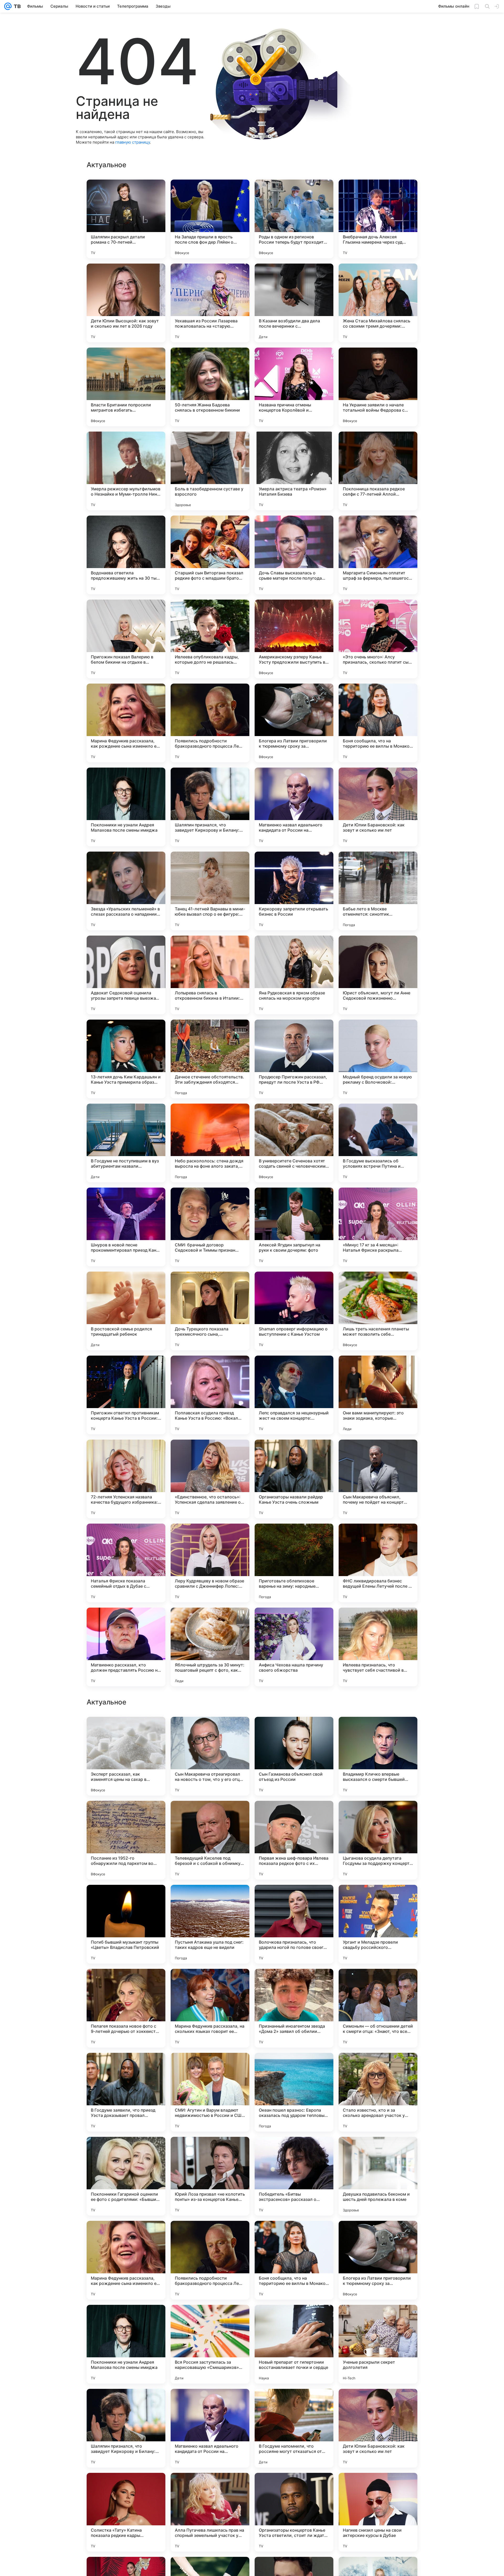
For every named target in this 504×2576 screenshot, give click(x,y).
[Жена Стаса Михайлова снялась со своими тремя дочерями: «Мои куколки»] (378, 303)
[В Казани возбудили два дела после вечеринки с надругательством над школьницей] (294, 303)
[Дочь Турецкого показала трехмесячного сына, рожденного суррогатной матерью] (210, 1311)
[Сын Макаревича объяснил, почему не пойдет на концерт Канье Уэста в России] (378, 1479)
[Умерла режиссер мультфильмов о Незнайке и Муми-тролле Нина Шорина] (126, 471)
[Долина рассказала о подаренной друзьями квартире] (210, 1815)
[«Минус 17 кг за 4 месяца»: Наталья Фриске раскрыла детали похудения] (378, 1227)
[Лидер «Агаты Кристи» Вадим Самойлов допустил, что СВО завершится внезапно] (378, 1731)
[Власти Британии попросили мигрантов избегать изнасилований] (126, 387)
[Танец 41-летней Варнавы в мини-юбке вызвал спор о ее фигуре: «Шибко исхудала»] (210, 891)
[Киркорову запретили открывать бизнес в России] (294, 891)
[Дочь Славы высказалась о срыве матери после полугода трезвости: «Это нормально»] (294, 555)
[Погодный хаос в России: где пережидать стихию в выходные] (378, 1899)
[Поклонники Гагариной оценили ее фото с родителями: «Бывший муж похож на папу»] (126, 2512)
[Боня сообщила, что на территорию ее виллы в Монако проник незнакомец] (378, 723)
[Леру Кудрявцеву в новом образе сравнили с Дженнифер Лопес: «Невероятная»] (210, 1563)
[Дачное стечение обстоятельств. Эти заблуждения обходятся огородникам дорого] (210, 1059)
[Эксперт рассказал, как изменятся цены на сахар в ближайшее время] (126, 2092)
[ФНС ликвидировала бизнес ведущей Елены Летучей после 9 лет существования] (378, 1563)
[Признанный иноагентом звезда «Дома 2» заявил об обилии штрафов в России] (294, 2344)
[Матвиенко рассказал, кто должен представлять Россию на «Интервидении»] (126, 1647)
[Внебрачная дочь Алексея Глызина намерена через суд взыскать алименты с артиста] (378, 219)
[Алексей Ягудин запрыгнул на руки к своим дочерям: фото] (294, 1227)
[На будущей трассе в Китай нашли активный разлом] (378, 1983)
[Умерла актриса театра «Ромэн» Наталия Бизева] (294, 471)
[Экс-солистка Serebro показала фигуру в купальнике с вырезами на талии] (210, 1731)
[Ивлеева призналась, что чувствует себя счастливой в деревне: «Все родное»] (378, 1647)
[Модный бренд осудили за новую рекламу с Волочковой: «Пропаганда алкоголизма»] (378, 1059)
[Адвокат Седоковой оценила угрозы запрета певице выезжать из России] (126, 975)
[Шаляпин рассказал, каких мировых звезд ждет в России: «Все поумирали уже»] (378, 1815)
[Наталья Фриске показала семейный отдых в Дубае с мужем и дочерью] (126, 1563)
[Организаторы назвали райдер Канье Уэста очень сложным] (294, 1479)
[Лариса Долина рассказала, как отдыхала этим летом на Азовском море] (126, 1983)
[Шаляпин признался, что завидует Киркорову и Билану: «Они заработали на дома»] (210, 807)
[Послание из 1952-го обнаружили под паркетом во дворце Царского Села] (126, 2176)
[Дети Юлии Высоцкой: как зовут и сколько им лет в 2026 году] (126, 303)
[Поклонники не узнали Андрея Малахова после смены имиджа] (126, 807)
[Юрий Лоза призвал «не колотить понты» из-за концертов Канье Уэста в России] (210, 2512)
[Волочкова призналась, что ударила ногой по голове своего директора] (294, 2260)
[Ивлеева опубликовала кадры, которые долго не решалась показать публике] (210, 639)
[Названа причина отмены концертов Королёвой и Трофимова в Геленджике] (294, 387)
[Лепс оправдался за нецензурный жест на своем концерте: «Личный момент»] (294, 1395)
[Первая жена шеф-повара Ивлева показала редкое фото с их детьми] (294, 2176)
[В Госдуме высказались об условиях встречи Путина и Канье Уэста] (378, 1143)
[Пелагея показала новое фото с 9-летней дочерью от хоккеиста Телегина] (126, 2344)
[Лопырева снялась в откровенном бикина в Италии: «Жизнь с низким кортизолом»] (210, 975)
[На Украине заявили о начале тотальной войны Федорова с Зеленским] (378, 387)
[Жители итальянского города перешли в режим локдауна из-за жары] (294, 1731)
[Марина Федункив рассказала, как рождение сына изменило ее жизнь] (126, 723)
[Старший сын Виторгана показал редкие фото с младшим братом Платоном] (210, 555)
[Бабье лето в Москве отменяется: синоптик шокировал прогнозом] (378, 891)
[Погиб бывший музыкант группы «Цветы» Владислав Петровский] (126, 2260)
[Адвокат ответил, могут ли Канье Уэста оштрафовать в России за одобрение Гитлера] (126, 1899)
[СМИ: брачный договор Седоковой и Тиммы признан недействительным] (210, 1227)
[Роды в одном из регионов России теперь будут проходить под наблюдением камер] (294, 219)
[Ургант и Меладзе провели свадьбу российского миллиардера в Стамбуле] (378, 2260)
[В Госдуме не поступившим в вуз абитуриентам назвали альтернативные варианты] (126, 1143)
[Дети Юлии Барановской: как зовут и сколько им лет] (378, 807)
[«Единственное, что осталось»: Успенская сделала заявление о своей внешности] (210, 1479)
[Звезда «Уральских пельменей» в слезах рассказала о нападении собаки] (126, 891)
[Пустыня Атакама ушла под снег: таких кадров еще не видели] (210, 2260)
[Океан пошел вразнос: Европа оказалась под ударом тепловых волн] (294, 2428)
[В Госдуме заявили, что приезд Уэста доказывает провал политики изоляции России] (126, 2428)
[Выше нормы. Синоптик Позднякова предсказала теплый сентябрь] (126, 1731)
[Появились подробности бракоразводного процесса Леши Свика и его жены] (210, 723)
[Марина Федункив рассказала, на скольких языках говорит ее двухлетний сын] (210, 2344)
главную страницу (133, 142)
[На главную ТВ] (16, 6)
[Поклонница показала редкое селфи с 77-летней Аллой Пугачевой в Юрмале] (378, 471)
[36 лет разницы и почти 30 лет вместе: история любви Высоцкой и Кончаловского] (126, 1815)
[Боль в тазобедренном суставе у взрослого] (210, 471)
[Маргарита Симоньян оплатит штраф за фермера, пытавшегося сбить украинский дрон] (378, 555)
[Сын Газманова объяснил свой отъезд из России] (294, 2092)
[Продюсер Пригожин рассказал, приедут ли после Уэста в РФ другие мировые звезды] (294, 1059)
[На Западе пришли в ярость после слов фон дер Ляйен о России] (210, 219)
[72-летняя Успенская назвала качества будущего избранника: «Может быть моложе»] (126, 1479)
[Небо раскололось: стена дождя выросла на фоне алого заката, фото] (210, 1143)
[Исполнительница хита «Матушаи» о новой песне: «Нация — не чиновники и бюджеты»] (210, 1983)
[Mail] (8, 6)
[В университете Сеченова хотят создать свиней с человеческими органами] (294, 1143)
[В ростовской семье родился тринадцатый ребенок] (126, 1311)
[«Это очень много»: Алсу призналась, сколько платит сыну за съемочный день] (378, 639)
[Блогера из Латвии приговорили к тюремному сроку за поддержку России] (294, 723)
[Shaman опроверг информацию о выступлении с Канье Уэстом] (294, 1311)
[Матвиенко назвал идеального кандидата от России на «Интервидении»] (294, 807)
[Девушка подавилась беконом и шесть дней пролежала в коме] (378, 2512)
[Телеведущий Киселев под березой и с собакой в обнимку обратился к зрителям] (210, 2176)
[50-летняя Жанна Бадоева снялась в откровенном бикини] (210, 387)
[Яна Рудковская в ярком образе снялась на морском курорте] (294, 975)
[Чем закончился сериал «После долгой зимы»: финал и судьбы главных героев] (294, 1983)
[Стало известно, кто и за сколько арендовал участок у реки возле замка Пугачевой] (378, 2428)
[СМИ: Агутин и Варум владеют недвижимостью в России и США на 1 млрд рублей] (210, 2428)
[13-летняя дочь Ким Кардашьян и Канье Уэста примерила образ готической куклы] (126, 1059)
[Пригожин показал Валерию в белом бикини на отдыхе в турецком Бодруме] (126, 639)
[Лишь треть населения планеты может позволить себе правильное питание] (378, 1311)
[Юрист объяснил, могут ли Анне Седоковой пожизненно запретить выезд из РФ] (378, 975)
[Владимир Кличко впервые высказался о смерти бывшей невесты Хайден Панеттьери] (378, 2092)
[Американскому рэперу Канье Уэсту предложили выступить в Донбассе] (294, 639)
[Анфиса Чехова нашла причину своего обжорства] (294, 1647)
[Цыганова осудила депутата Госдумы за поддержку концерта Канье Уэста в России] (378, 2176)
